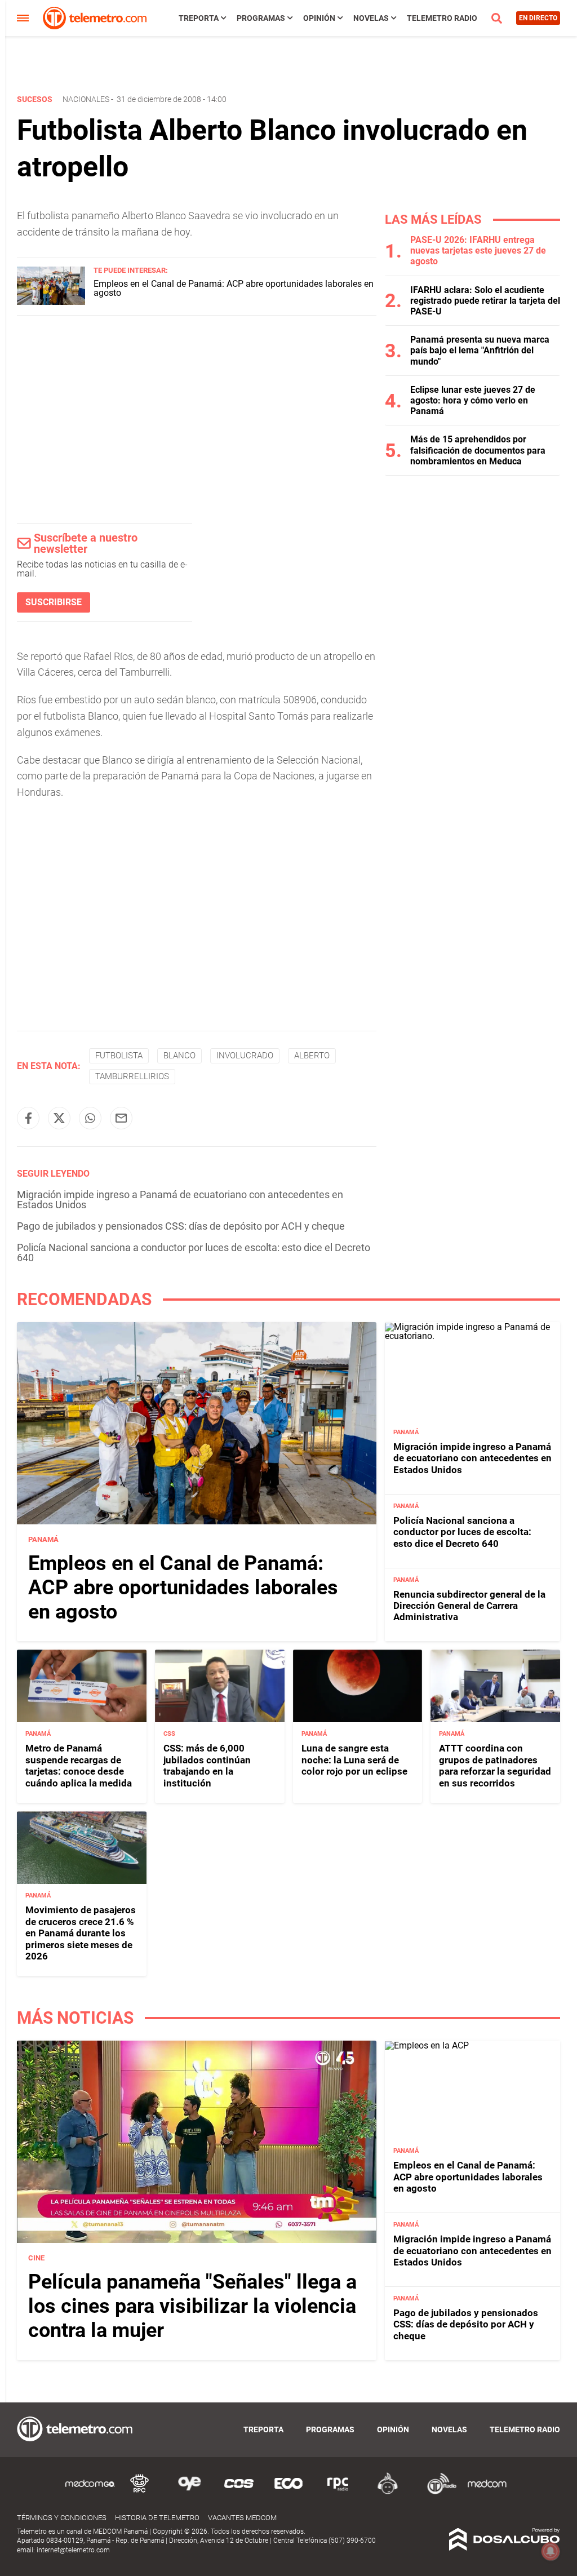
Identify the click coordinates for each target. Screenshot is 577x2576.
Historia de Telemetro (157, 2518)
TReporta (199, 18)
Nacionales (86, 99)
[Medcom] (487, 2492)
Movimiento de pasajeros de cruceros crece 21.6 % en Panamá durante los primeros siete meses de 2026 (81, 1933)
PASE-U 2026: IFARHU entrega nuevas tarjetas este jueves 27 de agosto (478, 250)
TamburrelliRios (132, 1076)
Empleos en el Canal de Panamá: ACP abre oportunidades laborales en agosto (234, 288)
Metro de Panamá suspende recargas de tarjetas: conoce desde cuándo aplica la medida (79, 1765)
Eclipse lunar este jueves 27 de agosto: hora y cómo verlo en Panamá (473, 400)
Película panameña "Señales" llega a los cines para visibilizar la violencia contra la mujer (192, 2306)
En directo (538, 18)
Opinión (319, 18)
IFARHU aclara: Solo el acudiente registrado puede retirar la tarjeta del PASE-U (485, 301)
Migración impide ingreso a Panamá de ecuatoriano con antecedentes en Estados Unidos (180, 1200)
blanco (179, 1056)
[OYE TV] (189, 2492)
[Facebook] (28, 1118)
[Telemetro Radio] (437, 2492)
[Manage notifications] (551, 2551)
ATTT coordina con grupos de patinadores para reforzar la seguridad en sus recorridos (495, 1765)
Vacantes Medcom (242, 2518)
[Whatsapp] (90, 1118)
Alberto (312, 1056)
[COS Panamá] (239, 2492)
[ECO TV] (288, 2492)
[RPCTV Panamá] (140, 2492)
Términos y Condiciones (62, 2518)
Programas (261, 18)
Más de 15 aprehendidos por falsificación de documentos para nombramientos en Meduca (478, 450)
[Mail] (121, 1118)
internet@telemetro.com (73, 2550)
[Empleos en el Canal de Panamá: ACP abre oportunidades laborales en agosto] (51, 302)
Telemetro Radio (442, 18)
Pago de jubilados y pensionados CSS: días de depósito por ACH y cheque (181, 1226)
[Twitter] (59, 1118)
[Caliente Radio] (388, 2492)
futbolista (119, 1056)
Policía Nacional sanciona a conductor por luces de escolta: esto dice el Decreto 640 (194, 1252)
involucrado (245, 1056)
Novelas (371, 18)
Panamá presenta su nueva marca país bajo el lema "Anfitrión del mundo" (480, 350)
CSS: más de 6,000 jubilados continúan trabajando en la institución (207, 1765)
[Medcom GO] (90, 2492)
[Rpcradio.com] (338, 2492)
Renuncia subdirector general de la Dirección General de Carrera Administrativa (469, 1606)
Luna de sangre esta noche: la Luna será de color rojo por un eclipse (354, 1760)
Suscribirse (54, 602)
